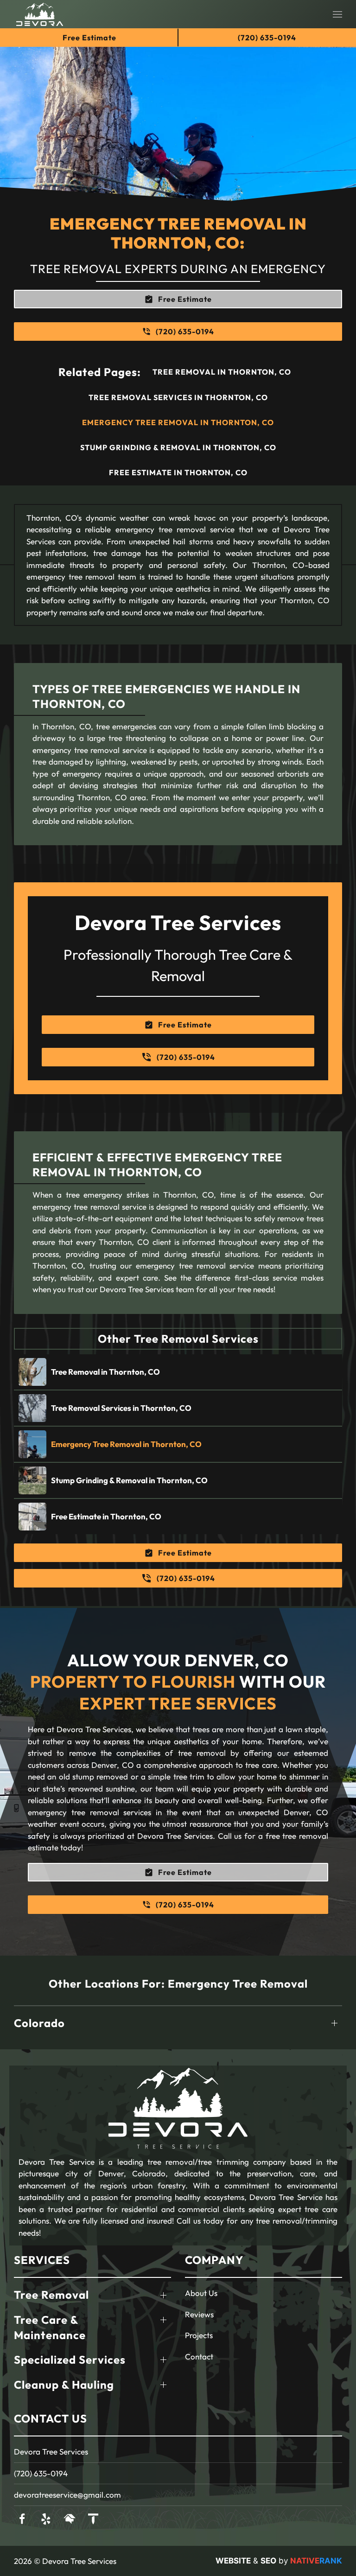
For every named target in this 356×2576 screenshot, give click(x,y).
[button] (337, 14)
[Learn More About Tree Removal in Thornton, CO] (178, 1372)
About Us (201, 2293)
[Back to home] (40, 14)
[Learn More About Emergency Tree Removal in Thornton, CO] (178, 1444)
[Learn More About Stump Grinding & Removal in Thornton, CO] (178, 1480)
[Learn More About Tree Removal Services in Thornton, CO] (178, 1408)
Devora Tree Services (51, 2452)
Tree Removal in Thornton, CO (222, 372)
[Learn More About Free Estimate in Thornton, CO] (178, 1517)
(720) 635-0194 (41, 2473)
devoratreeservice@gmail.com (67, 2495)
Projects (199, 2335)
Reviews (199, 2314)
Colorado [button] (39, 2023)
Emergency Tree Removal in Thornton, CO (178, 422)
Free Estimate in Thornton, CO (178, 472)
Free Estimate (89, 38)
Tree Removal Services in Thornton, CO (178, 397)
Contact (199, 2356)
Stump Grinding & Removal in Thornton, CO (178, 447)
